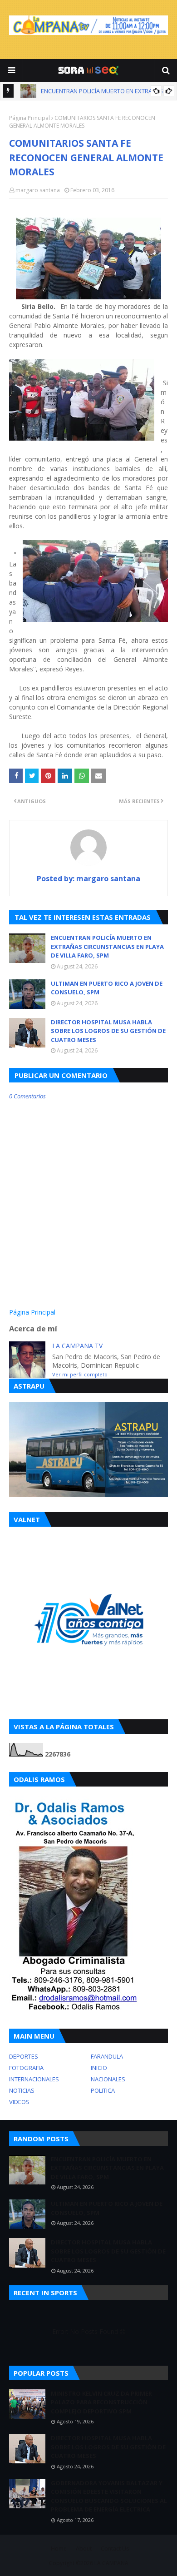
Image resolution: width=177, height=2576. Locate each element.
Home (59, 2549)
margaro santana (38, 190)
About (84, 2549)
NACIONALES (108, 2079)
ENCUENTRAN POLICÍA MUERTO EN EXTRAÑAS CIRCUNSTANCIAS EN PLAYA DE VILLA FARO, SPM (107, 946)
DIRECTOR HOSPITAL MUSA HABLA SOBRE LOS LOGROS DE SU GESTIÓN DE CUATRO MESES (108, 1031)
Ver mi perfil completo (80, 1374)
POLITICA (103, 2090)
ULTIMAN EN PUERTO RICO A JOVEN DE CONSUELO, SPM (107, 988)
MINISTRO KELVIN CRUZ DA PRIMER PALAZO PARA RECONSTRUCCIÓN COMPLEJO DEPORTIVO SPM (101, 2402)
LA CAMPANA (111, 2563)
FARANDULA (107, 2056)
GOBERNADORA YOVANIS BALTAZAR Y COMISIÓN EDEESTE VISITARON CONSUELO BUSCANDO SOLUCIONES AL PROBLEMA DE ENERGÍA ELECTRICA (109, 2496)
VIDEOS (19, 2102)
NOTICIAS (22, 2090)
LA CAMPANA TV (77, 1346)
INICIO (99, 2068)
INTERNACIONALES (34, 2079)
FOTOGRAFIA (26, 2068)
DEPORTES (24, 2056)
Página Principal (29, 118)
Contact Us (115, 2549)
